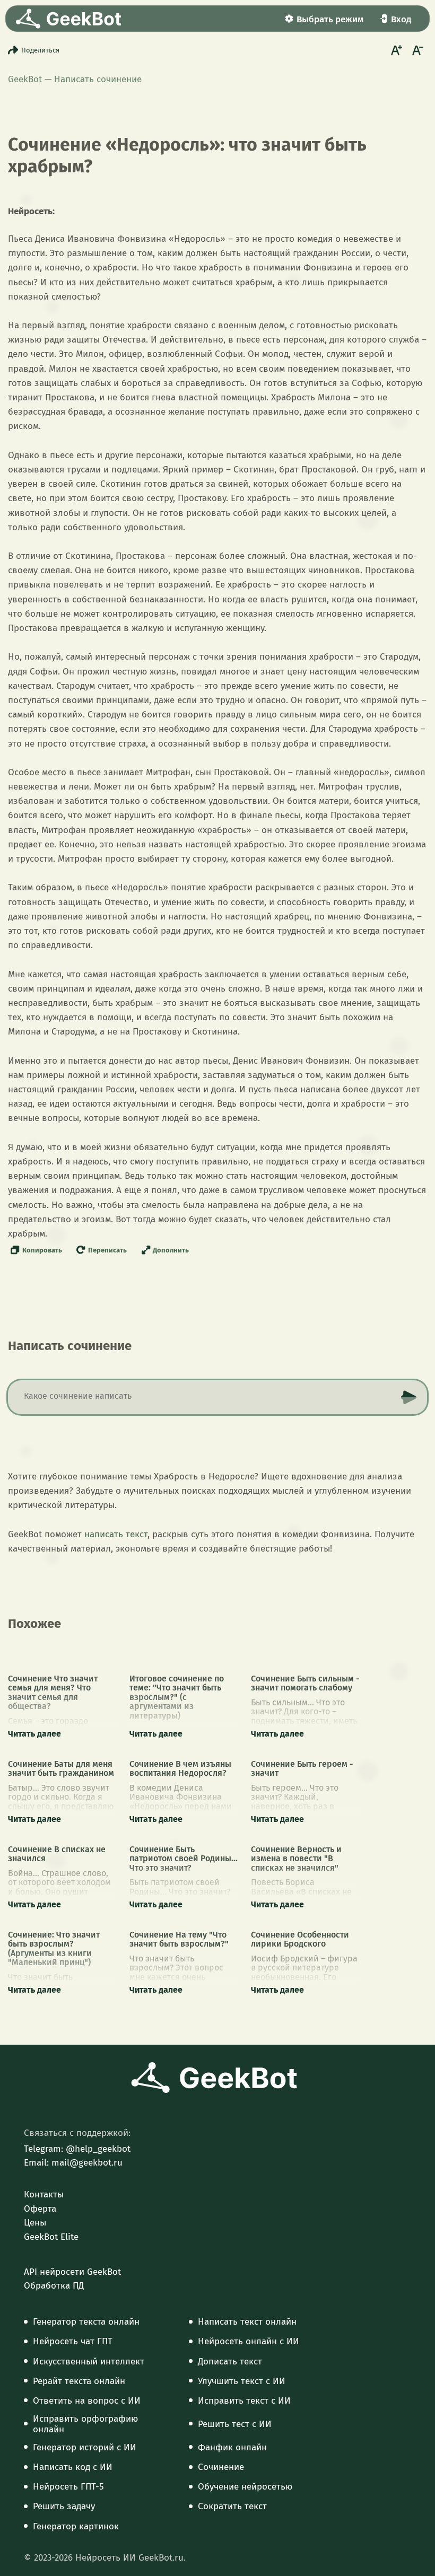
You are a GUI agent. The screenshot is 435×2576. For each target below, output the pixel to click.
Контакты (44, 2195)
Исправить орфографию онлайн (85, 2424)
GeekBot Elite (51, 2237)
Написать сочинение (98, 79)
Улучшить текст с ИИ (242, 2381)
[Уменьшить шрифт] (416, 50)
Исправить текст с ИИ (244, 2401)
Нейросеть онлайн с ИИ (249, 2342)
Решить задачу (64, 2507)
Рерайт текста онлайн (79, 2381)
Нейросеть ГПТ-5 (68, 2487)
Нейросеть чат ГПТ (73, 2342)
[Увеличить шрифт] (395, 50)
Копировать (42, 1250)
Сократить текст (232, 2507)
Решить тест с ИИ (235, 2424)
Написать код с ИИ (73, 2467)
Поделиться (40, 50)
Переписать (107, 1250)
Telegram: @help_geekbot (77, 2149)
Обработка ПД (54, 2286)
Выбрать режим (330, 19)
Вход (401, 19)
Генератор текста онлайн (86, 2322)
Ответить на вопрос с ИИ (87, 2401)
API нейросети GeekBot (72, 2272)
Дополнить (171, 1250)
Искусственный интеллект (89, 2362)
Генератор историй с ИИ (85, 2448)
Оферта (40, 2209)
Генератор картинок (76, 2527)
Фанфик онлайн (232, 2448)
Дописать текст (230, 2362)
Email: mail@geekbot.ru (73, 2163)
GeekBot (25, 79)
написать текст (116, 1534)
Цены (35, 2223)
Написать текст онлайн (247, 2322)
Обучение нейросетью (245, 2487)
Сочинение (221, 2467)
